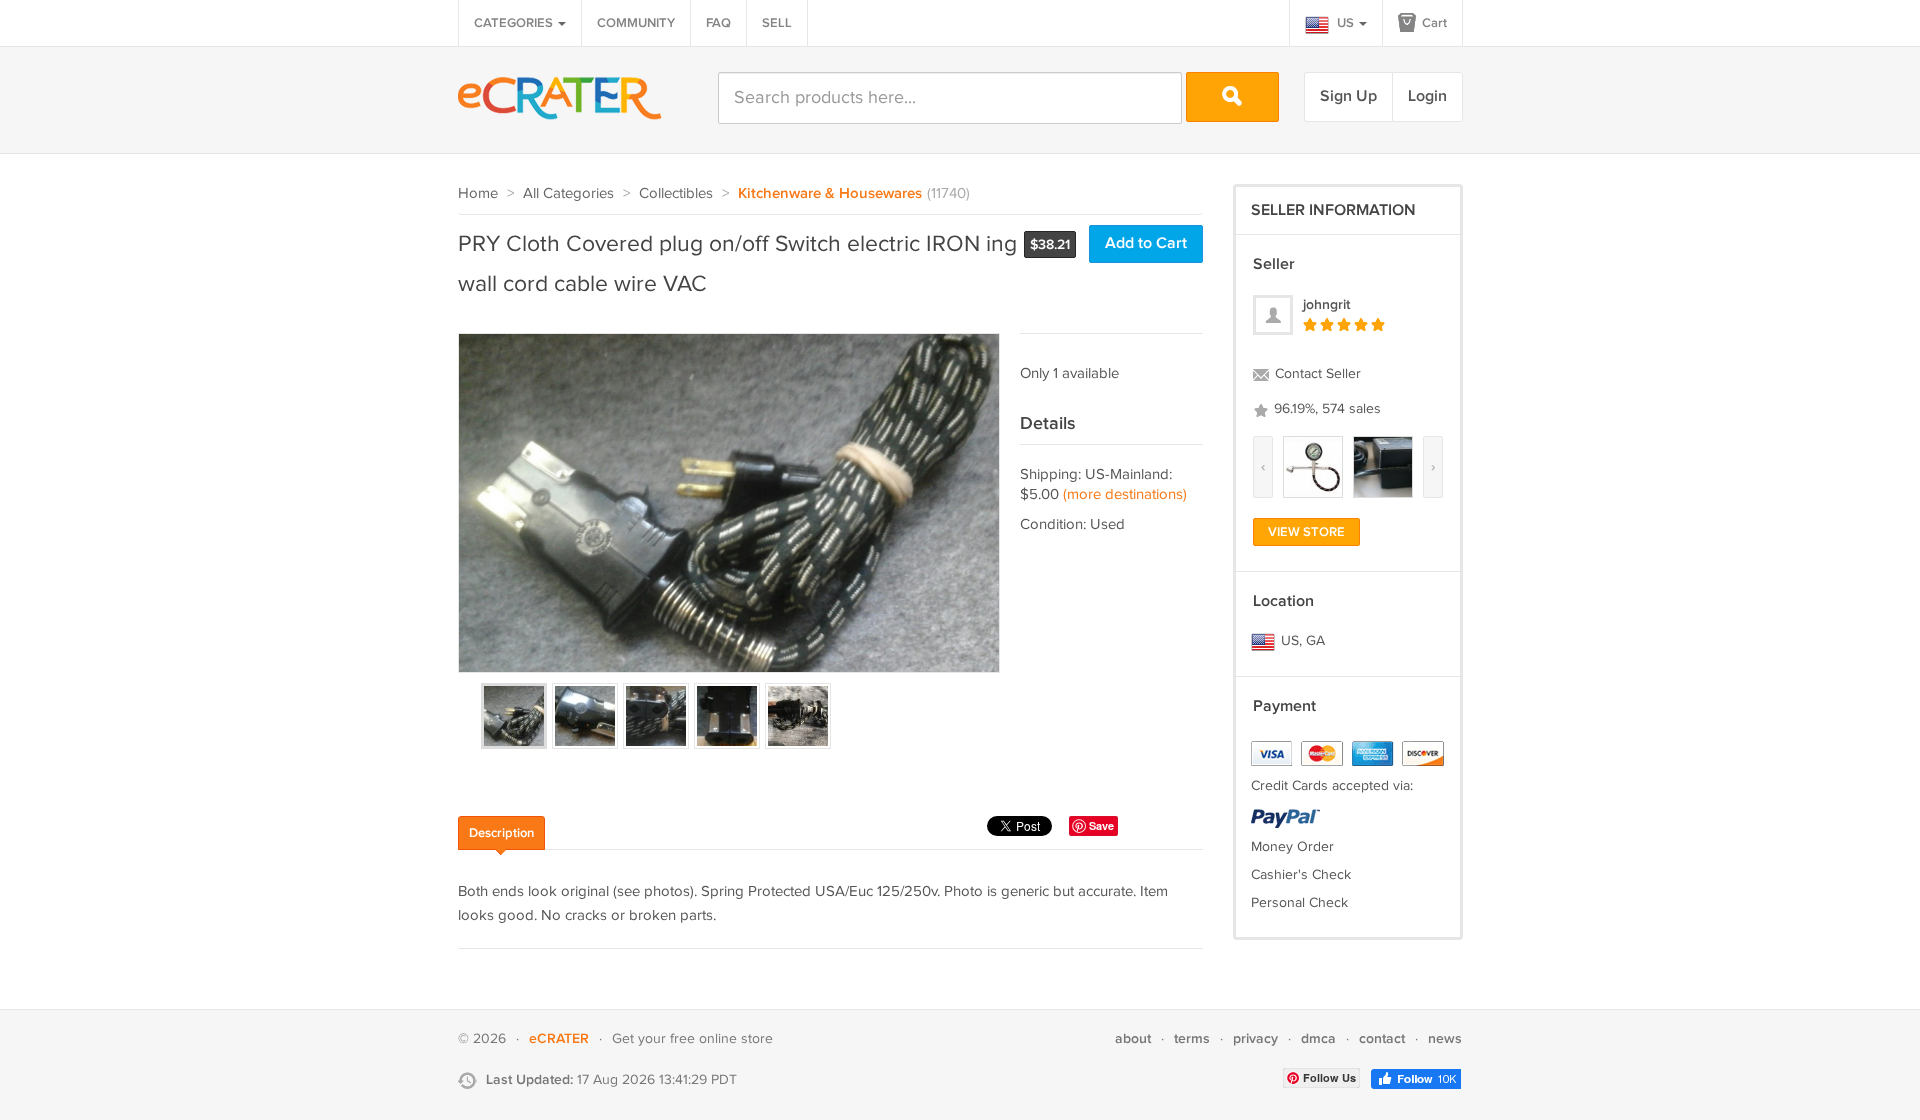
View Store (1306, 532)
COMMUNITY (636, 23)
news (1445, 1038)
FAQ (718, 23)
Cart (1433, 23)
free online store (721, 1039)
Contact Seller (1316, 374)
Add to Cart (1146, 243)
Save (1101, 825)
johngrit (1326, 304)
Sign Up (1348, 96)
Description (501, 833)
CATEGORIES (515, 23)
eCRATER (559, 1038)
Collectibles (676, 193)
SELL (777, 23)
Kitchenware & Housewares (830, 194)
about (1133, 1038)
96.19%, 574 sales (1325, 409)
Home (478, 193)
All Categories (568, 193)
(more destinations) (1125, 494)
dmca (1318, 1038)
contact (1382, 1038)
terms (1192, 1038)
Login (1427, 96)
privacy (1255, 1038)
